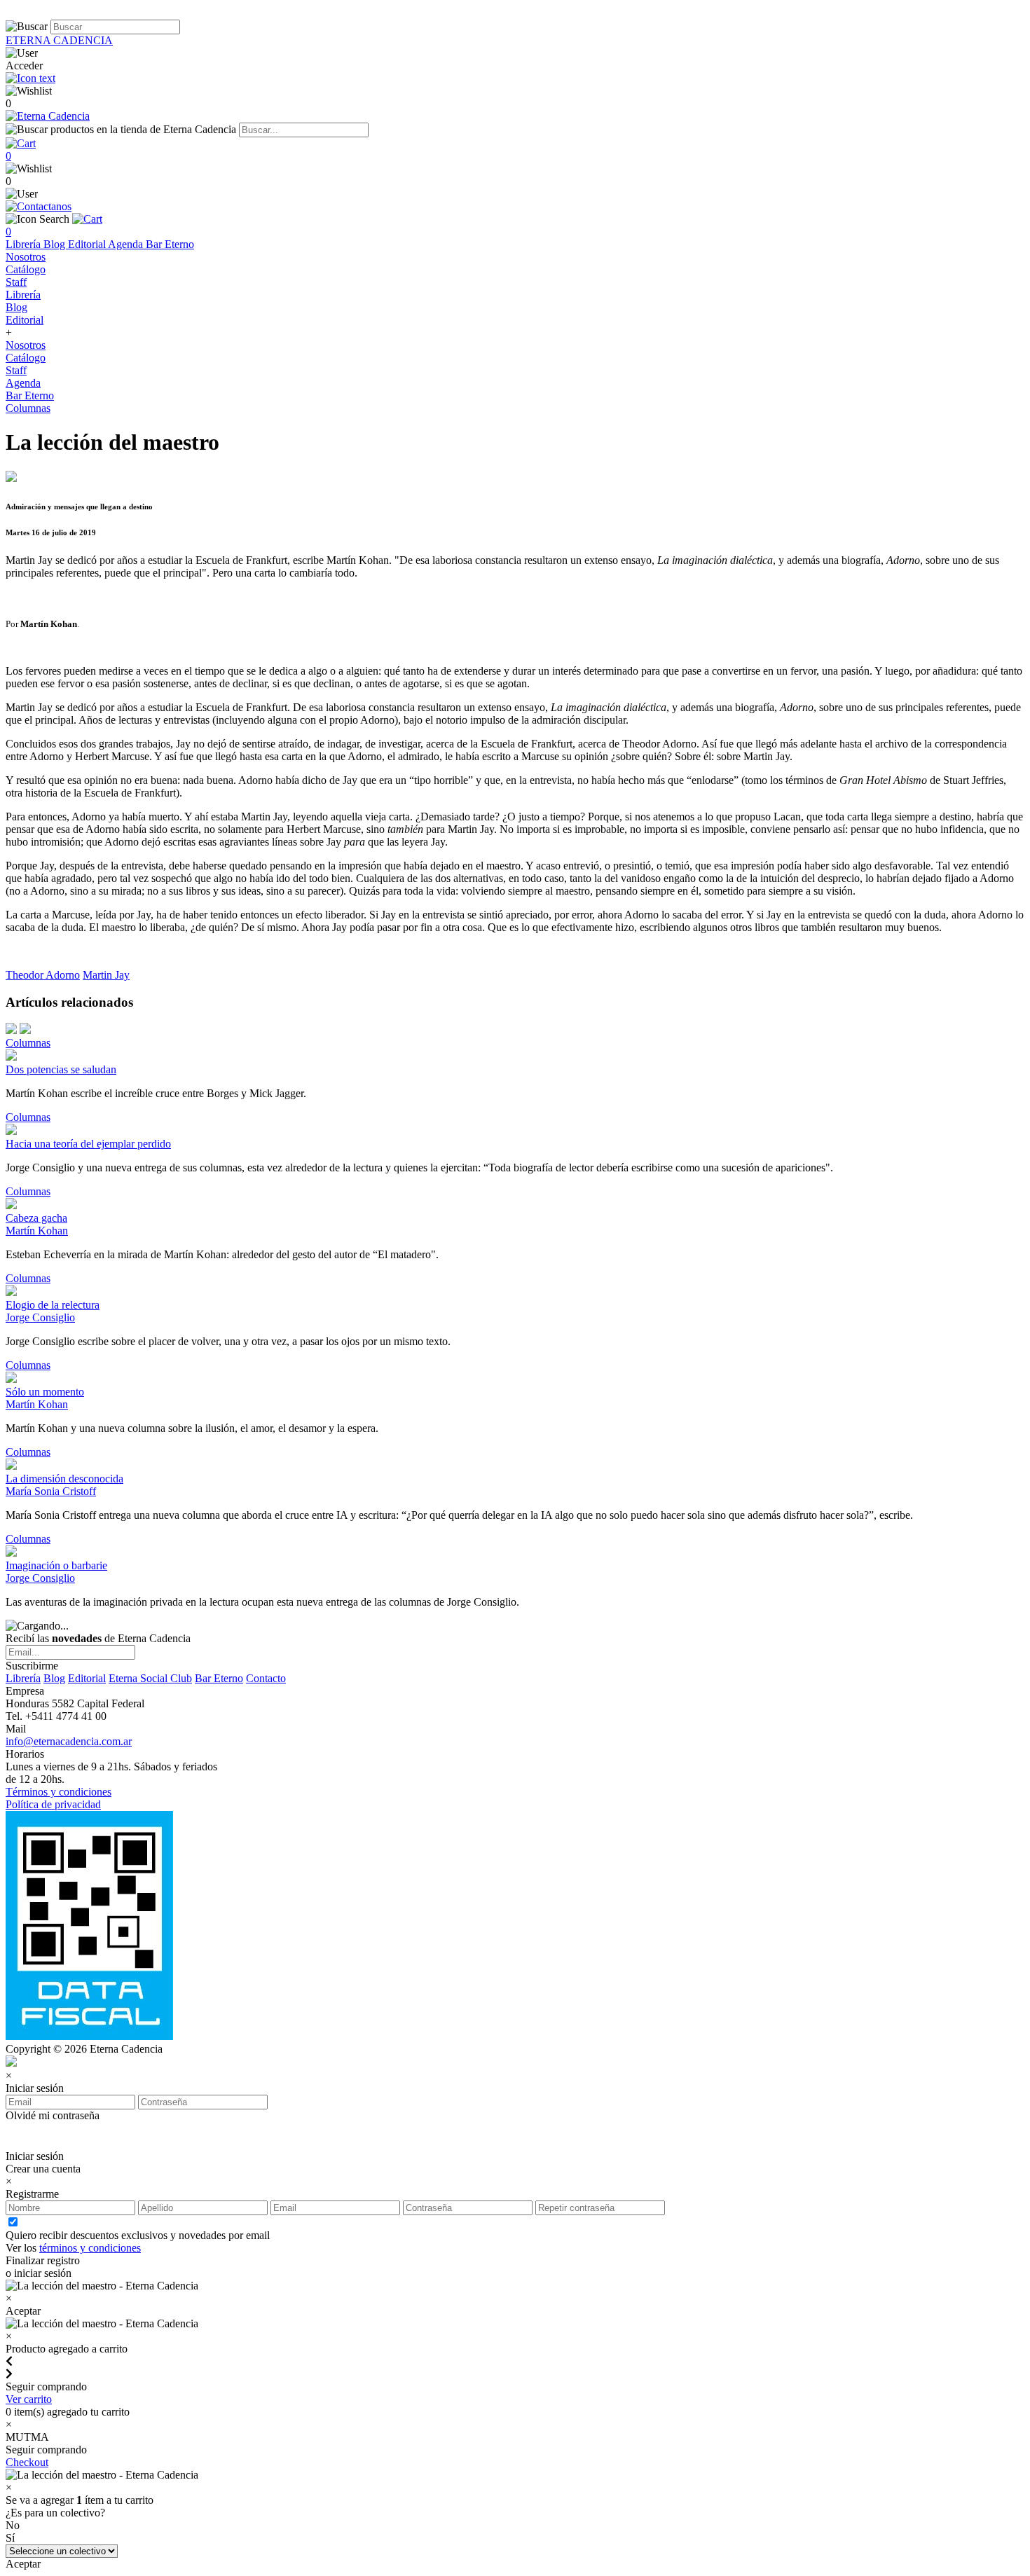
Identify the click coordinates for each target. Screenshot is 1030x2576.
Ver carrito (29, 2399)
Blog (56, 244)
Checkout (27, 2462)
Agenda (127, 244)
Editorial (88, 244)
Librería (25, 244)
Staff (16, 282)
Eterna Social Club (150, 1678)
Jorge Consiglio (40, 1317)
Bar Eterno (170, 244)
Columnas (28, 408)
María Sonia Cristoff (51, 1491)
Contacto (266, 1678)
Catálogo (26, 269)
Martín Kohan (37, 1231)
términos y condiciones (90, 2248)
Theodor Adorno (43, 975)
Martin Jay (106, 975)
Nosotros (26, 257)
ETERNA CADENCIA (59, 40)
